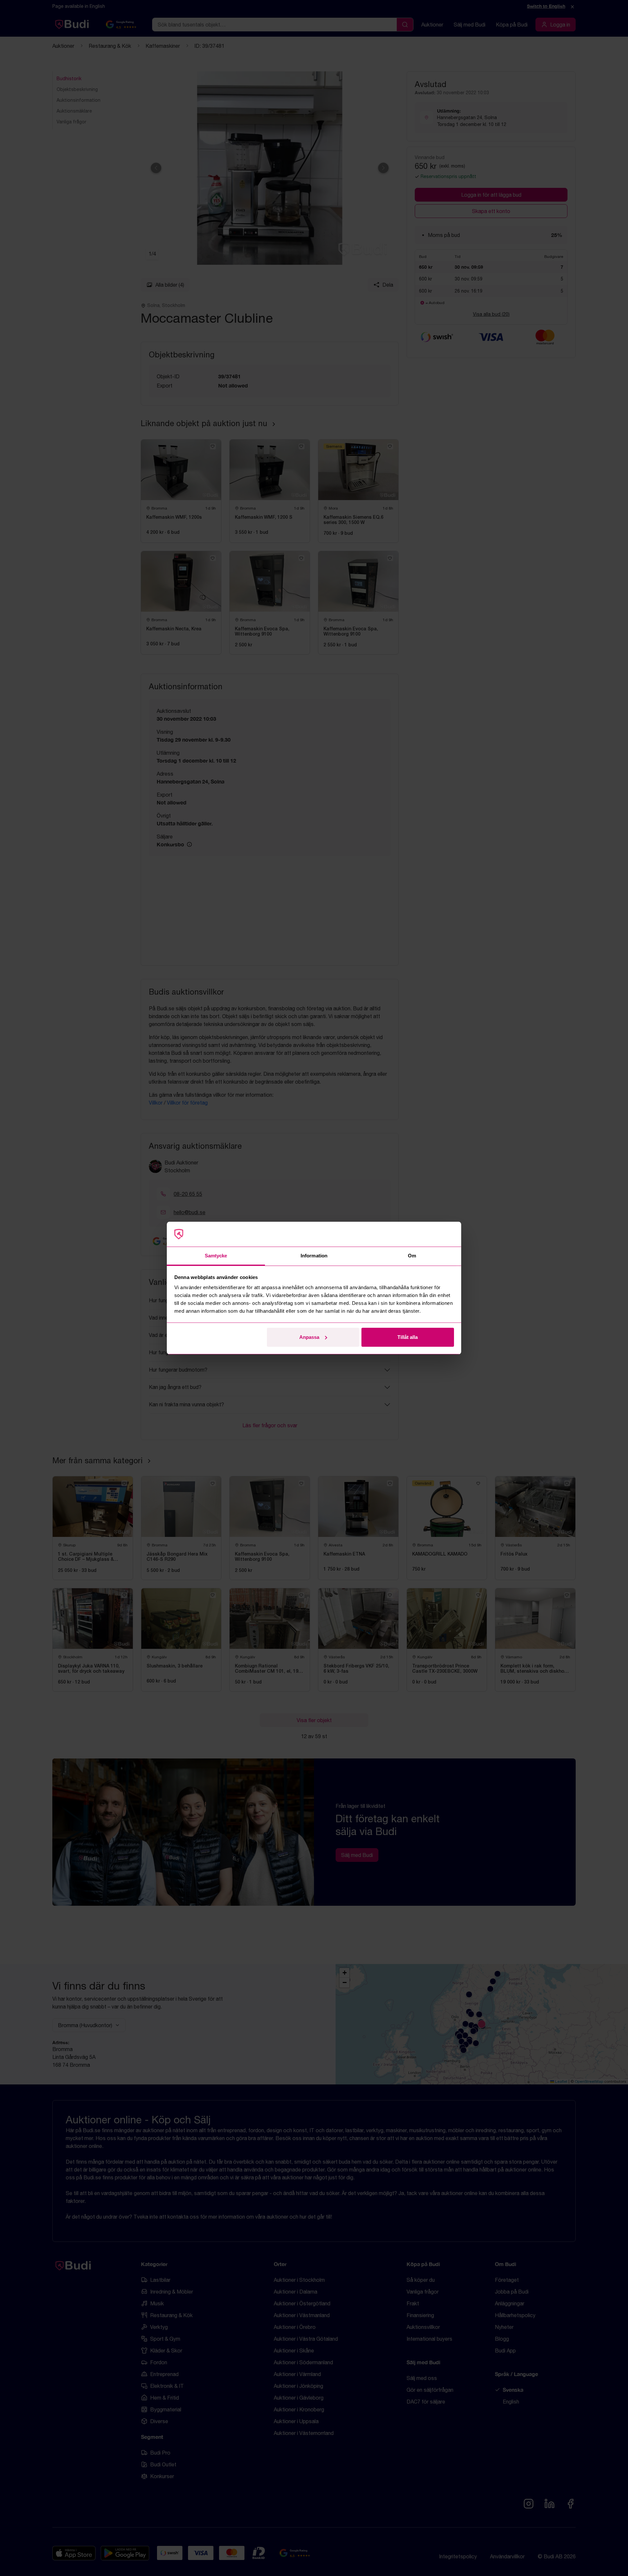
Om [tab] (412, 1256)
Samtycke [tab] (216, 1256)
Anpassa (309, 1337)
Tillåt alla (408, 1337)
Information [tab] (314, 1256)
